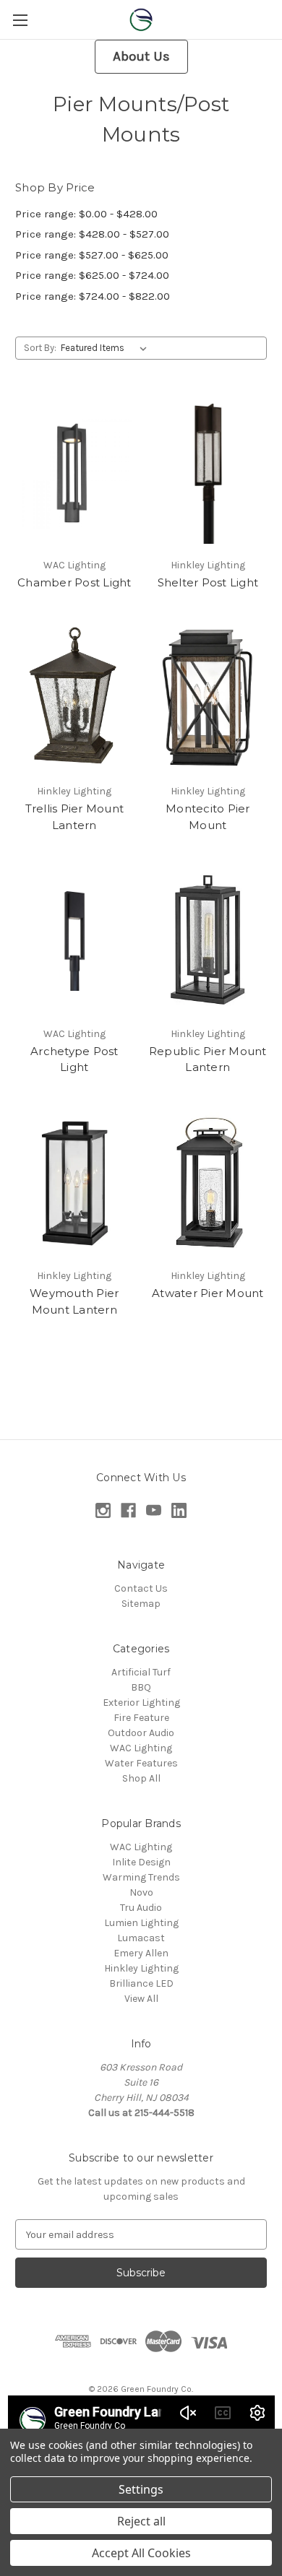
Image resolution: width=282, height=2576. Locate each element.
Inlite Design (141, 1862)
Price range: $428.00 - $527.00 (92, 234)
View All (141, 1999)
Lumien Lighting (141, 1923)
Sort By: (40, 348)
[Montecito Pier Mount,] (208, 699)
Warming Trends (141, 1877)
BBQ (141, 1687)
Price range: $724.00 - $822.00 (93, 296)
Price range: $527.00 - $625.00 (92, 255)
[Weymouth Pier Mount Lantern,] (74, 1184)
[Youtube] (154, 1510)
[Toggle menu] (20, 20)
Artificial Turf (141, 1672)
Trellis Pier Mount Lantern (75, 817)
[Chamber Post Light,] (74, 472)
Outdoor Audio (141, 1733)
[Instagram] (103, 1510)
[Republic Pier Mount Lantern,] (208, 941)
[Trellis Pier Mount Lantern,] (74, 699)
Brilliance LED (141, 1983)
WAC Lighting (141, 1748)
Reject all (141, 2521)
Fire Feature (141, 1718)
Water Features (141, 1763)
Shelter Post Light (208, 582)
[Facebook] (128, 1510)
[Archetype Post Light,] (74, 941)
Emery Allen (141, 1953)
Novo (141, 1892)
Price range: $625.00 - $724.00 (92, 275)
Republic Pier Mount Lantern (208, 1059)
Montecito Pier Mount (208, 817)
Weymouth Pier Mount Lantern (74, 1301)
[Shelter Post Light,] (208, 472)
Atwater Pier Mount (208, 1293)
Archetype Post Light (74, 1059)
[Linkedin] (179, 1510)
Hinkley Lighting (141, 1968)
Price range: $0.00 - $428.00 (86, 214)
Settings (141, 2489)
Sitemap (141, 1604)
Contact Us (141, 1588)
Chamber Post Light (74, 582)
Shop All (141, 1778)
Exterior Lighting (141, 1703)
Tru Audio (141, 1908)
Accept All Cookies (141, 2553)
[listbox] (107, 348)
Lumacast (141, 1938)
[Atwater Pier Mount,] (208, 1184)
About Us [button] (141, 56)
